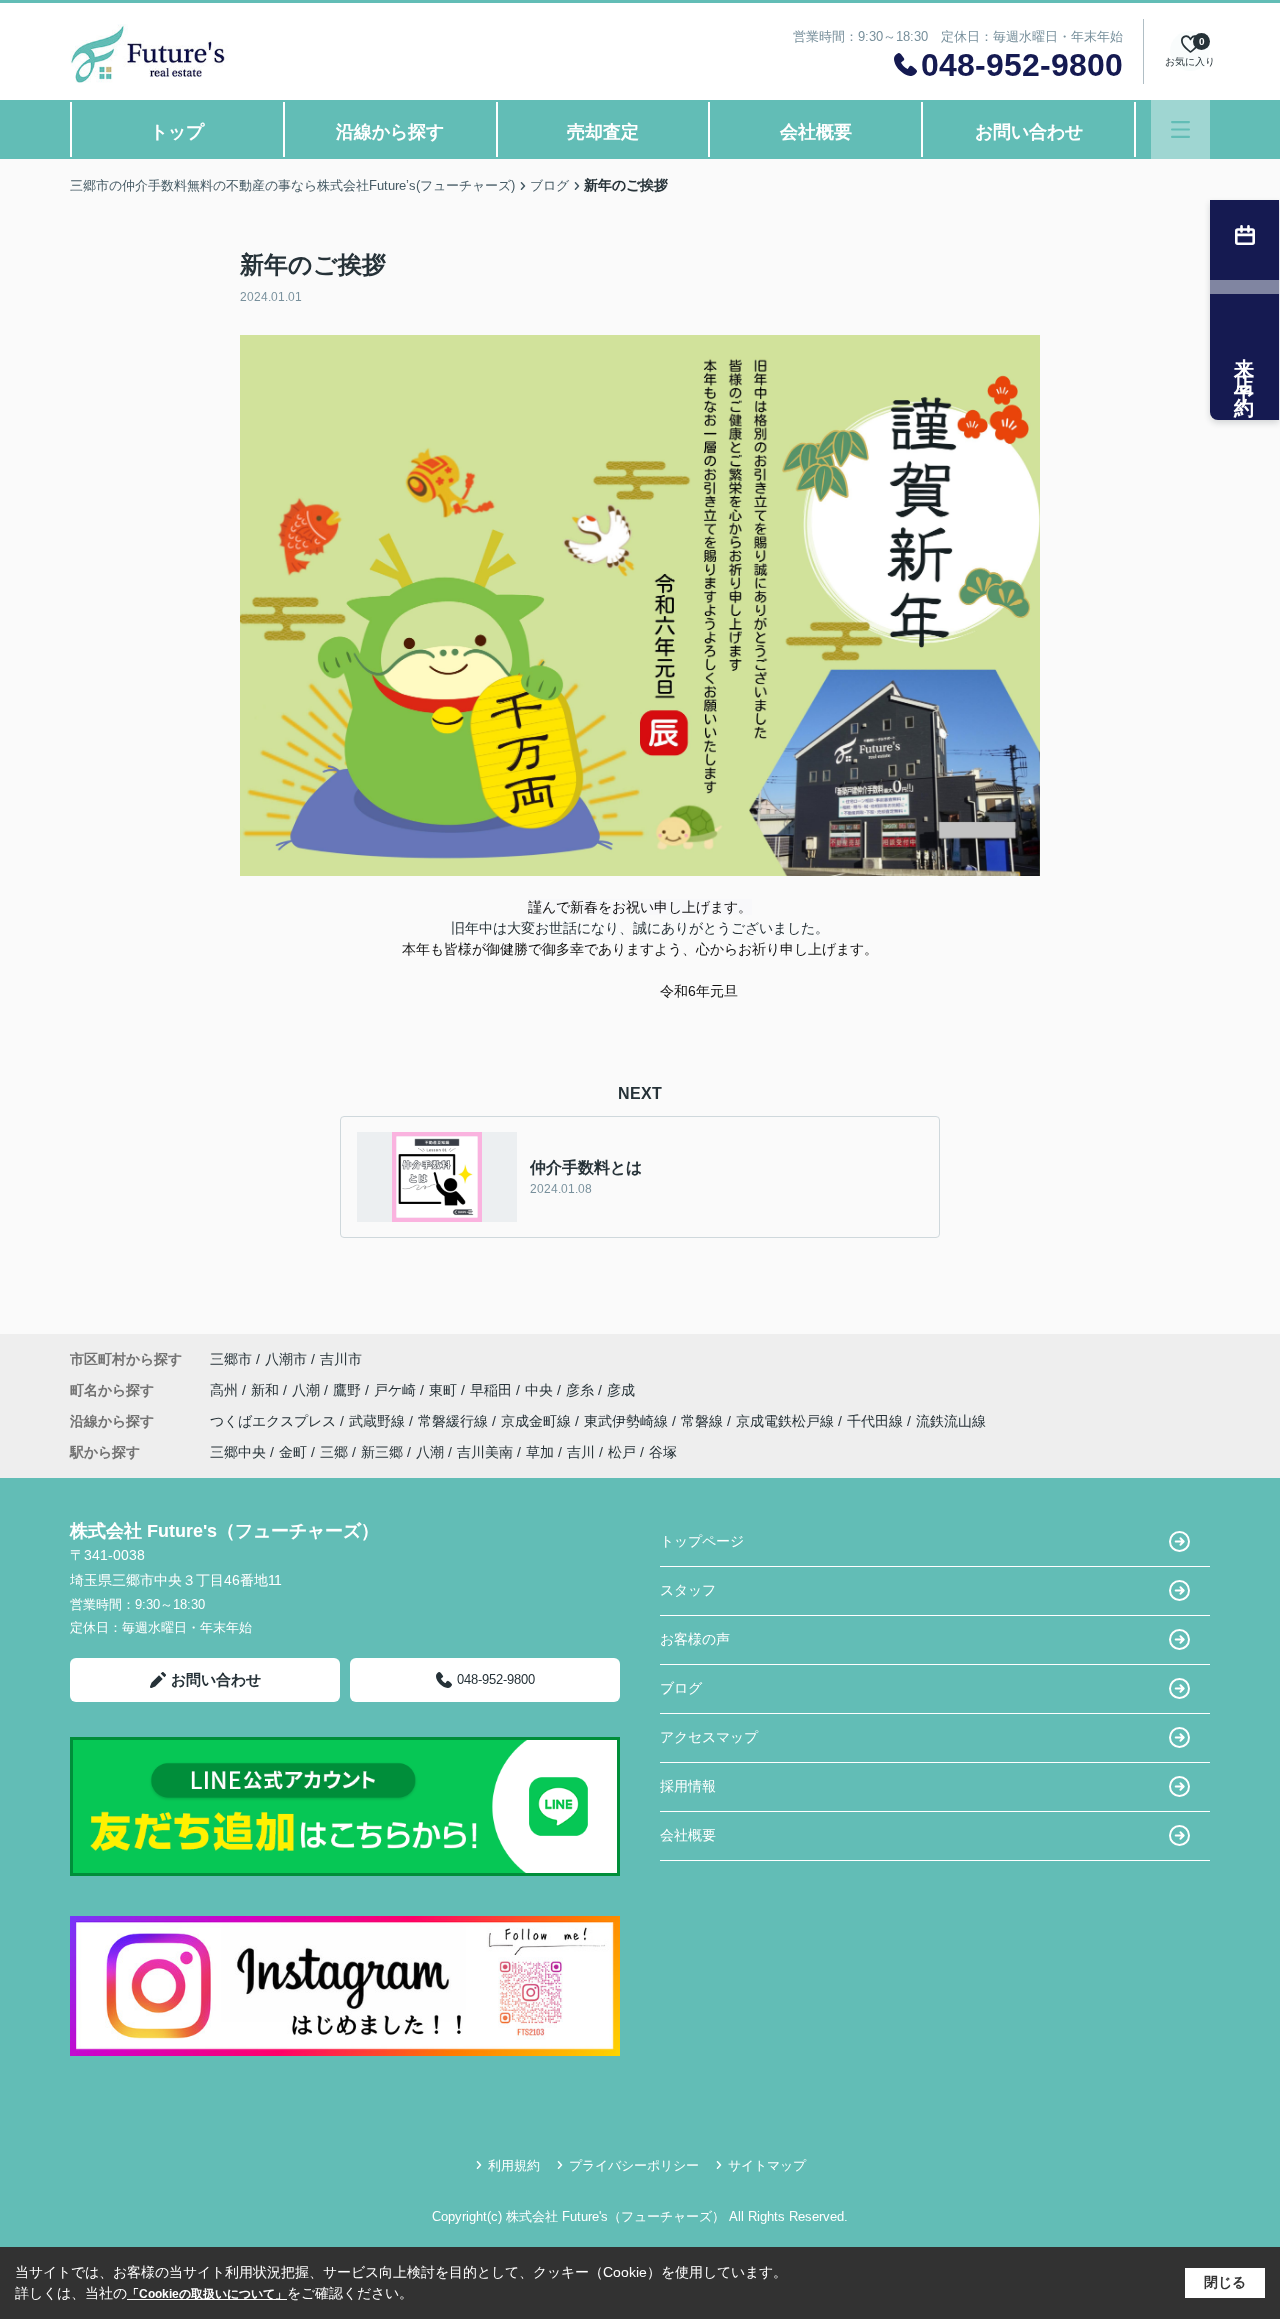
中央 (541, 1390)
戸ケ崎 (397, 1390)
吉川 (581, 1452)
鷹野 (349, 1390)
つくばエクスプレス (275, 1421)
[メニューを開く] (1180, 129)
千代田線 (877, 1421)
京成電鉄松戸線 (787, 1421)
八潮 (308, 1390)
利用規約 (514, 2165)
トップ (177, 132)
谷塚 (663, 1452)
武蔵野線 (379, 1421)
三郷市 (231, 1359)
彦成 (621, 1390)
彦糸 (582, 1390)
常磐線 (704, 1421)
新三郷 (382, 1452)
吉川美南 (485, 1452)
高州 (226, 1390)
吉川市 (341, 1359)
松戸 (622, 1452)
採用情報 (688, 1786)
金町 (293, 1452)
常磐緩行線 (455, 1421)
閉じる (1225, 2282)
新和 (267, 1390)
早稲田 (493, 1390)
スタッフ (688, 1590)
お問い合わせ (1029, 132)
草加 (540, 1452)
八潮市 (286, 1359)
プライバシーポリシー (634, 2165)
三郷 (334, 1452)
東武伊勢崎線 (628, 1421)
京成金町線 (538, 1421)
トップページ (702, 1541)
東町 (445, 1390)
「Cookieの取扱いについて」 (207, 2294)
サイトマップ (767, 2165)
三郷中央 (238, 1452)
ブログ (681, 1688)
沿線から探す (390, 132)
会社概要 (816, 132)
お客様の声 (695, 1639)
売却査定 (603, 132)
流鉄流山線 (951, 1421)
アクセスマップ (709, 1737)
